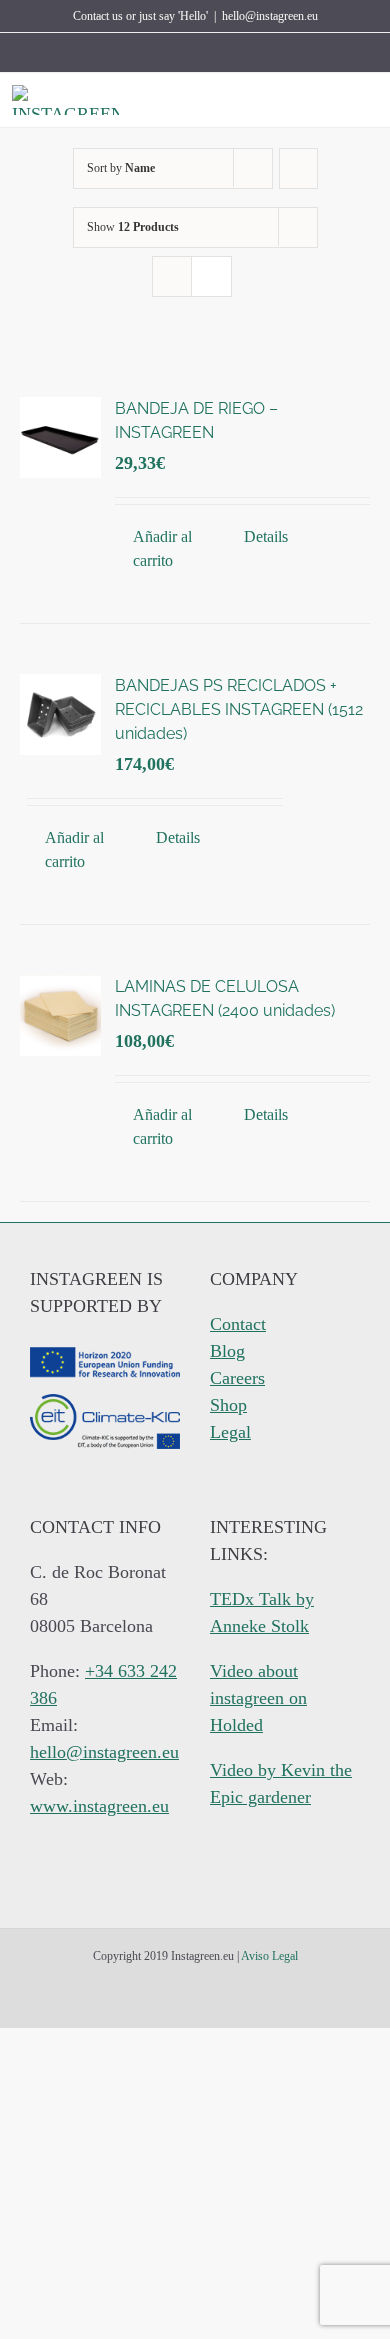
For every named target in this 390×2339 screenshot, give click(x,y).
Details (266, 536)
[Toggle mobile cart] (334, 100)
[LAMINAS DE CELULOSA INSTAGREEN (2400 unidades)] (60, 1015)
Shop (228, 1405)
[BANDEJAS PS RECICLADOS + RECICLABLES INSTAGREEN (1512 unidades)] (60, 714)
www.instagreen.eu (99, 1806)
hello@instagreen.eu (270, 16)
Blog (227, 1351)
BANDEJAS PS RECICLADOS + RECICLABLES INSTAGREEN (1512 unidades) (239, 709)
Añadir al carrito (162, 548)
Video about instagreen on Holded (258, 1698)
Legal (230, 1432)
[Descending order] (298, 168)
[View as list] (211, 276)
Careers (237, 1378)
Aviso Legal (269, 1956)
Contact (238, 1324)
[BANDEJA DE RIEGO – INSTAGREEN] (60, 437)
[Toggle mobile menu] (370, 100)
